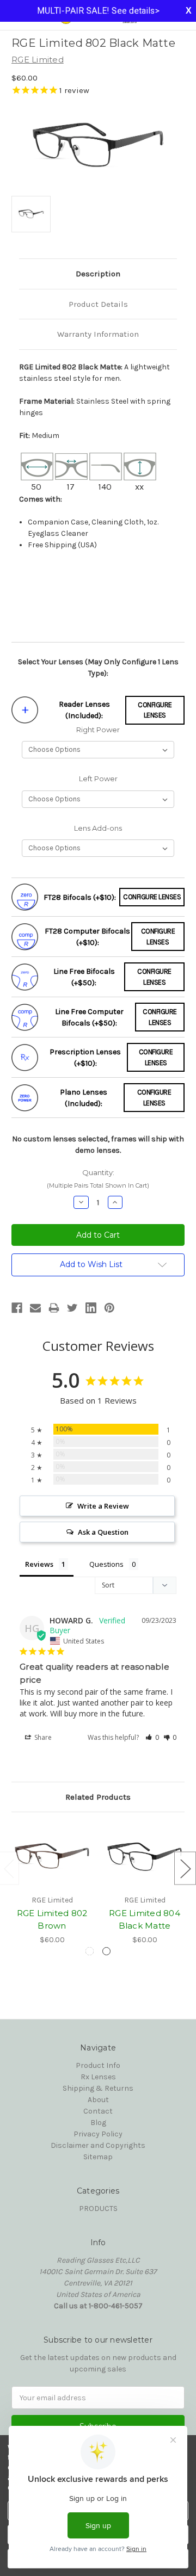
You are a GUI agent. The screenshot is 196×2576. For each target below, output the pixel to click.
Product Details (98, 304)
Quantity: (98, 1179)
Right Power (98, 730)
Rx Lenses (98, 2077)
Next (185, 1868)
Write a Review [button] (103, 1506)
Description (98, 274)
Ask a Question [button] (103, 1532)
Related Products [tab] (98, 1797)
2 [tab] (106, 1951)
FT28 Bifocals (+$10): (80, 897)
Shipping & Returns (98, 2088)
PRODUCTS (98, 2209)
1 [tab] (90, 1951)
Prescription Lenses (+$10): (85, 1058)
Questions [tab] (106, 1564)
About (98, 2100)
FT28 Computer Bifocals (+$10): (87, 937)
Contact (98, 2111)
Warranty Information (98, 334)
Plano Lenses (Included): (84, 1098)
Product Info (98, 2065)
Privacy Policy (98, 2134)
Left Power (98, 779)
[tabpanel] (52, 1885)
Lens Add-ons (98, 828)
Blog (98, 2123)
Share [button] (42, 1737)
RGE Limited (38, 60)
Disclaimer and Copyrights (98, 2145)
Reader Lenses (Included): (84, 710)
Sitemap (98, 2157)
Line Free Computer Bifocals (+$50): (89, 1017)
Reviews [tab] (39, 1564)
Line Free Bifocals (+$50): (84, 977)
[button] (152, 1737)
